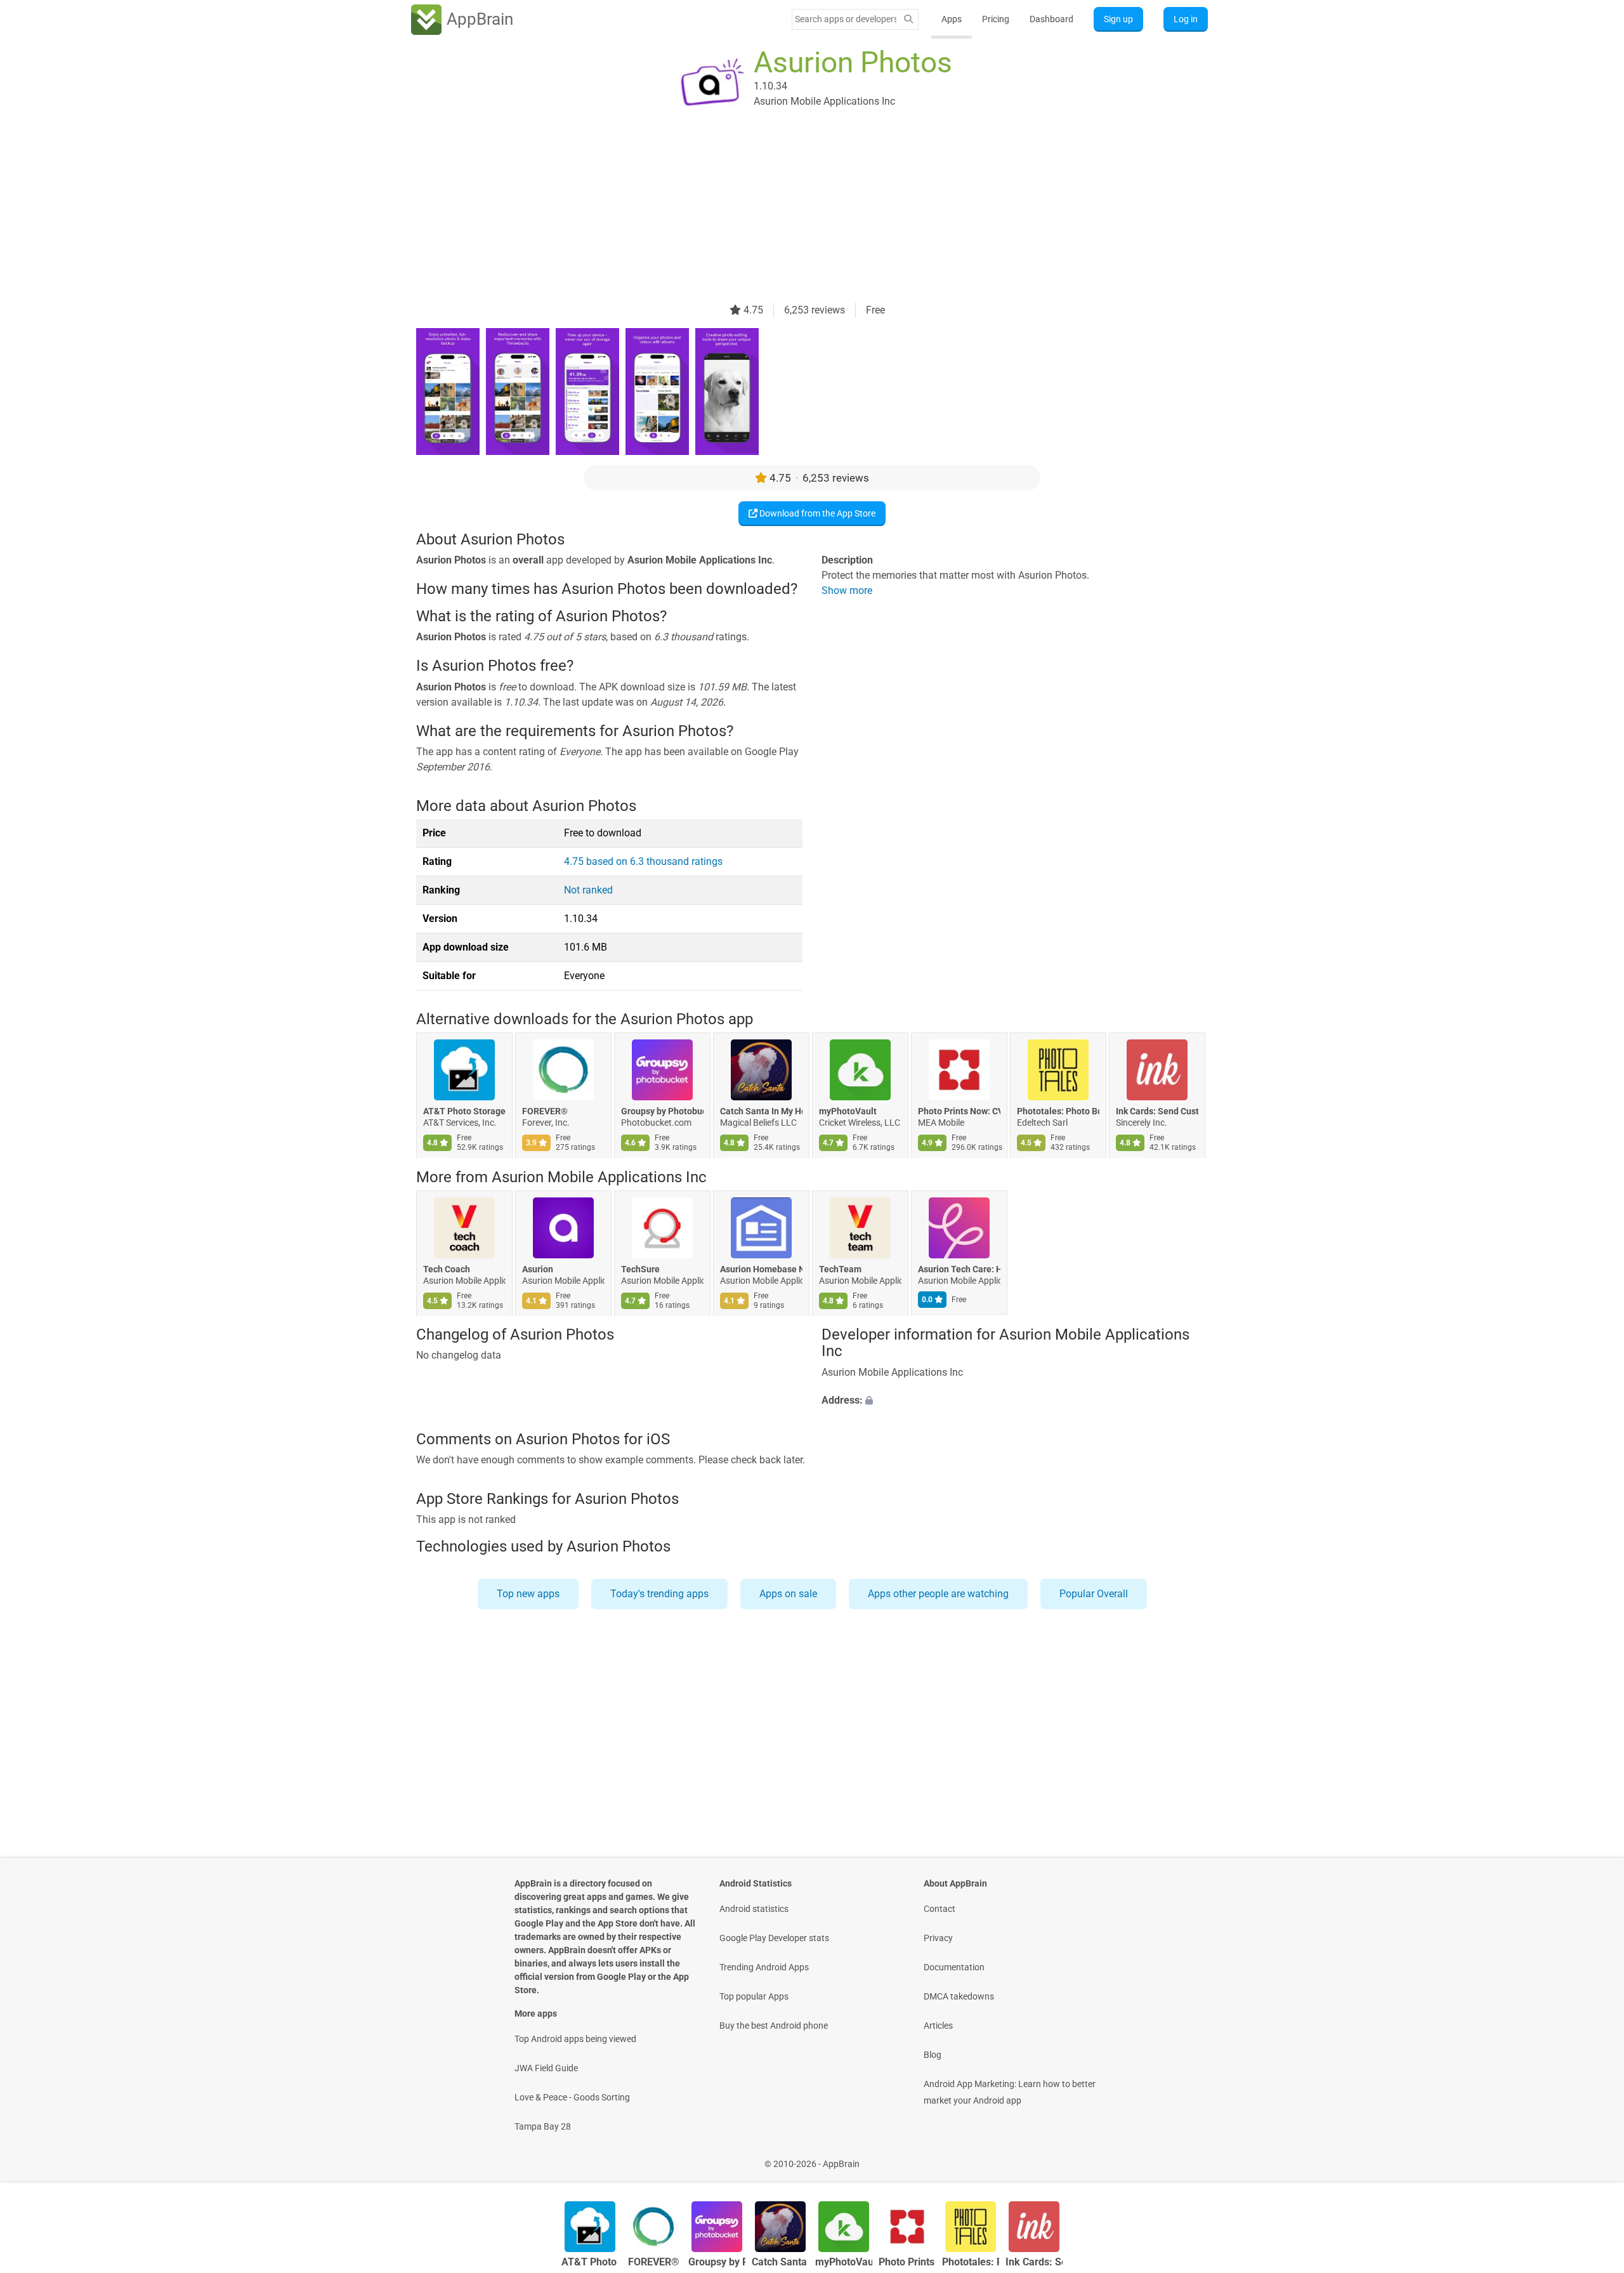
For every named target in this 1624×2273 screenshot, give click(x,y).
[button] (1015, 1400)
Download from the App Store (816, 513)
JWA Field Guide (546, 2068)
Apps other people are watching (938, 1594)
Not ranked (588, 890)
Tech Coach (447, 1269)
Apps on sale (788, 1594)
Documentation (954, 1967)
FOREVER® (545, 1112)
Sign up (1118, 19)
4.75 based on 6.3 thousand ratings (643, 861)
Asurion (538, 1269)
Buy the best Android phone (774, 2026)
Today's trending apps (659, 1594)
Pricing (996, 19)
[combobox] (846, 19)
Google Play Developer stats (774, 1938)
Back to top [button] (1592, 2157)
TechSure (640, 1269)
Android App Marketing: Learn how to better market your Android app (1010, 2092)
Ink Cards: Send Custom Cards (1157, 1112)
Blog (933, 2055)
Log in (1186, 19)
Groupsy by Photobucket (662, 1112)
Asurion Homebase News (761, 1269)
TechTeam (840, 1269)
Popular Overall (1094, 1594)
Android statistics (754, 1909)
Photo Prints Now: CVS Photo (959, 1112)
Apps (952, 19)
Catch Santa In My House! (761, 1112)
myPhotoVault (848, 1112)
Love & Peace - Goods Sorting (572, 2097)
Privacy (938, 1938)
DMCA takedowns (959, 1996)
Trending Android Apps (764, 1967)
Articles (938, 2026)
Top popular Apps (754, 1996)
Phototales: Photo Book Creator (1058, 1112)
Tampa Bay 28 (543, 2126)
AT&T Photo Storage (464, 1112)
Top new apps (528, 1594)
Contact (940, 1909)
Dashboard (1051, 19)
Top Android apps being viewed (575, 2039)
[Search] (908, 19)
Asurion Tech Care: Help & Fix (959, 1269)
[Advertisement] (797, 214)
